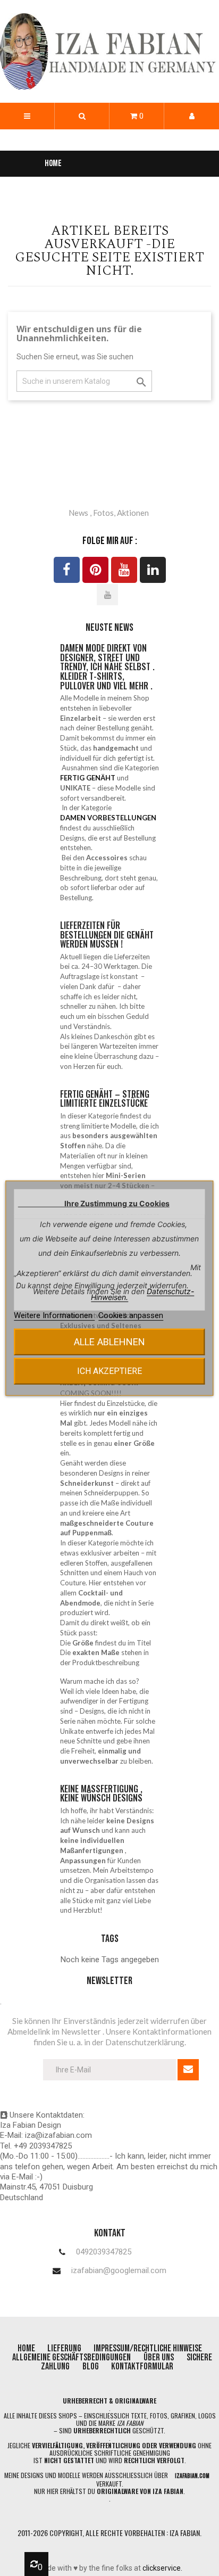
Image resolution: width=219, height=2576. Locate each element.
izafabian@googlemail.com (119, 2271)
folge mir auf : (110, 541)
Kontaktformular (142, 2367)
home (27, 2348)
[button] (82, 116)
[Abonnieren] (188, 2070)
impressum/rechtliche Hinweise (148, 2348)
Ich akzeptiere (109, 1371)
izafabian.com (192, 2476)
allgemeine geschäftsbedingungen (71, 2357)
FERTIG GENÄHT (88, 778)
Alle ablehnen (109, 1342)
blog (91, 2367)
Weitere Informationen (54, 1315)
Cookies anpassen (131, 1315)
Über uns (159, 2357)
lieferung (65, 2348)
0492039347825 (104, 2252)
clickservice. (162, 2568)
